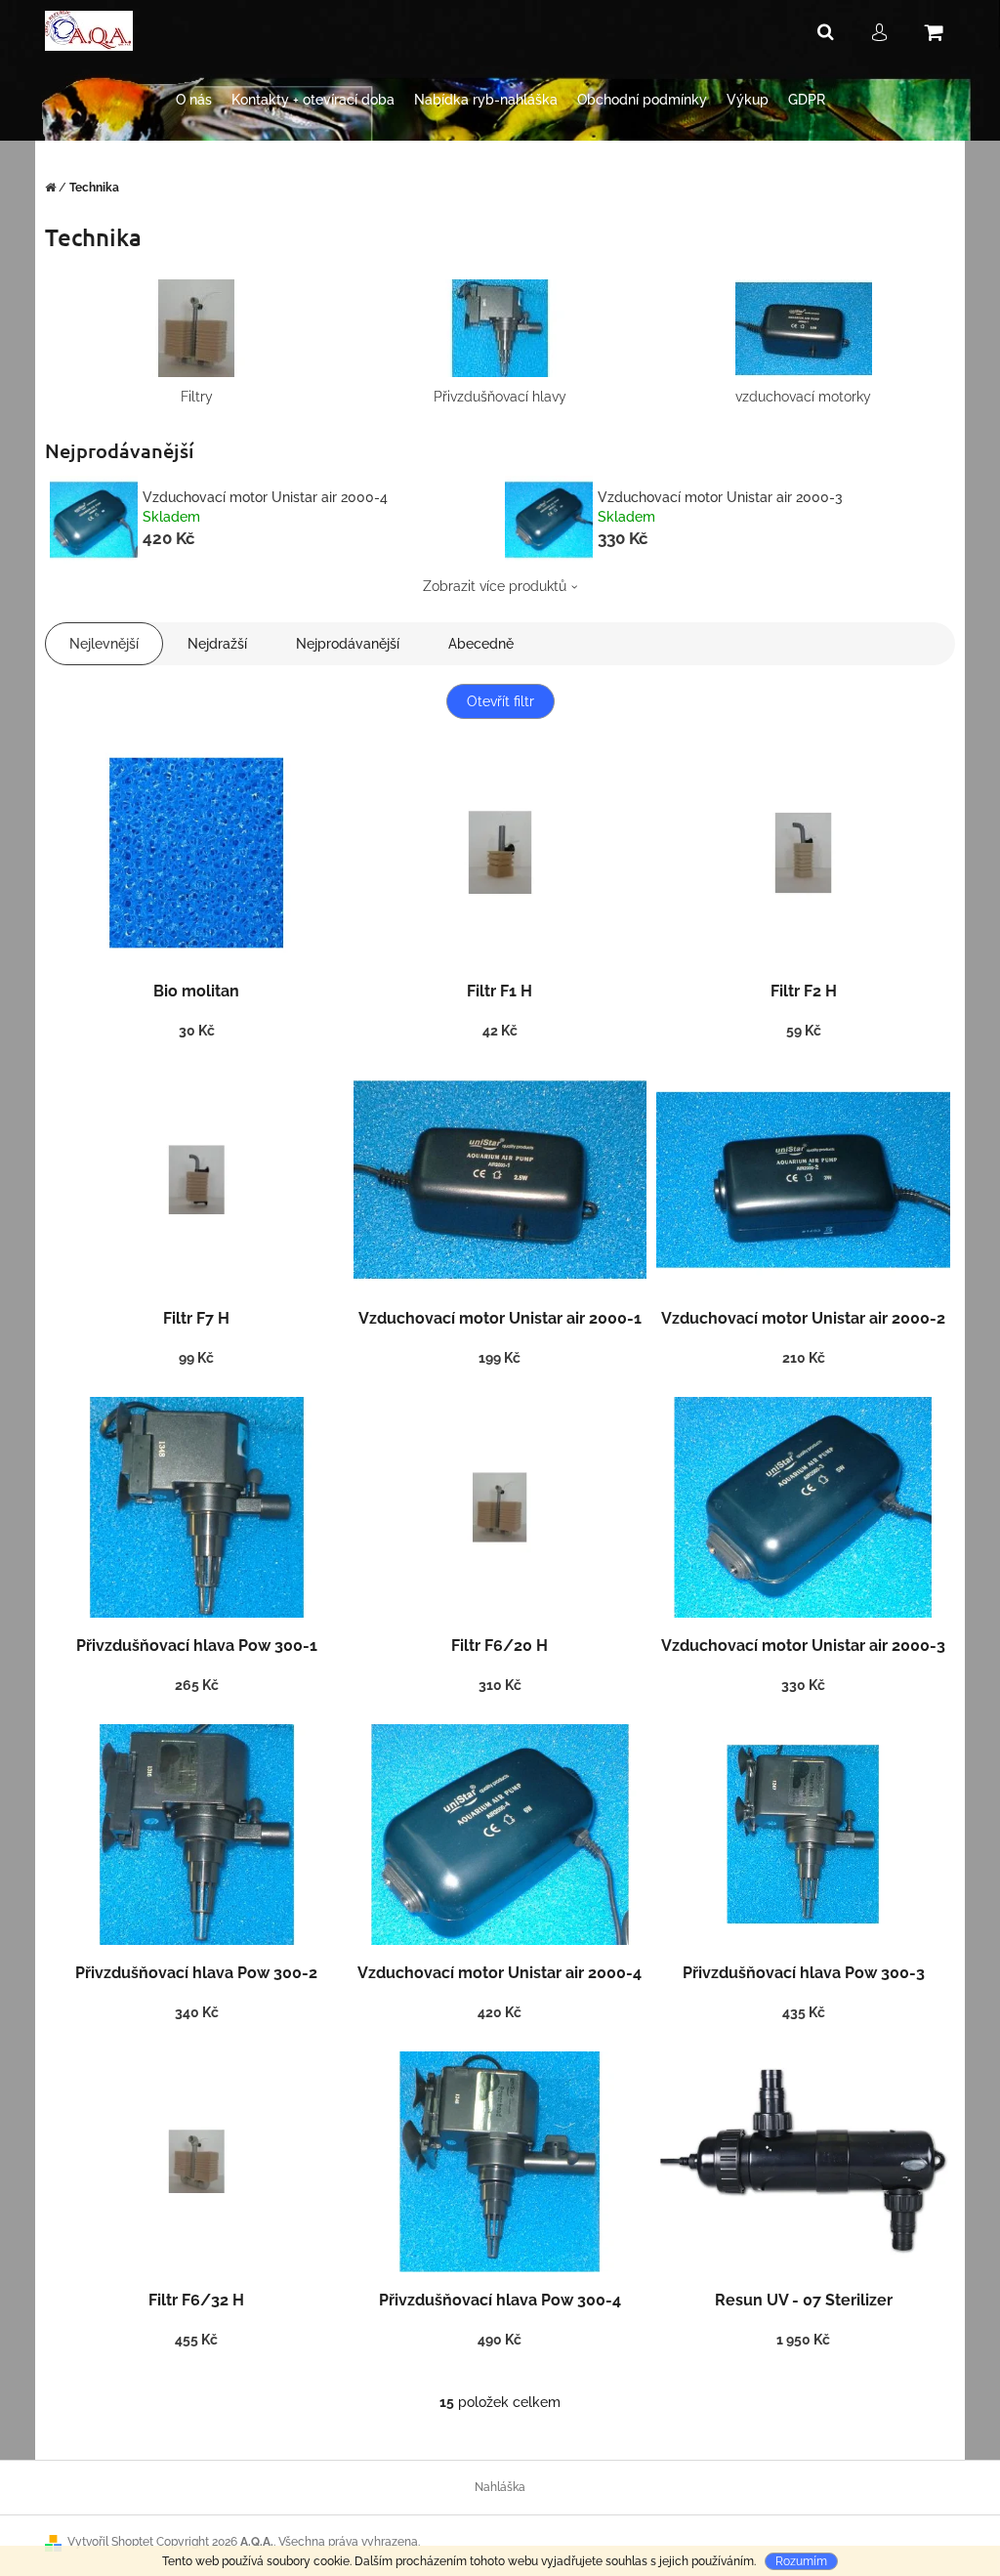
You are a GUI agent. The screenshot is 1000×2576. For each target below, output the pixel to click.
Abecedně (481, 644)
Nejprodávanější (348, 644)
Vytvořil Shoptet (110, 2542)
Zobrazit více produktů (495, 586)
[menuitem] (194, 100)
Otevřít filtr (500, 701)
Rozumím (801, 2561)
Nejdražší (217, 644)
